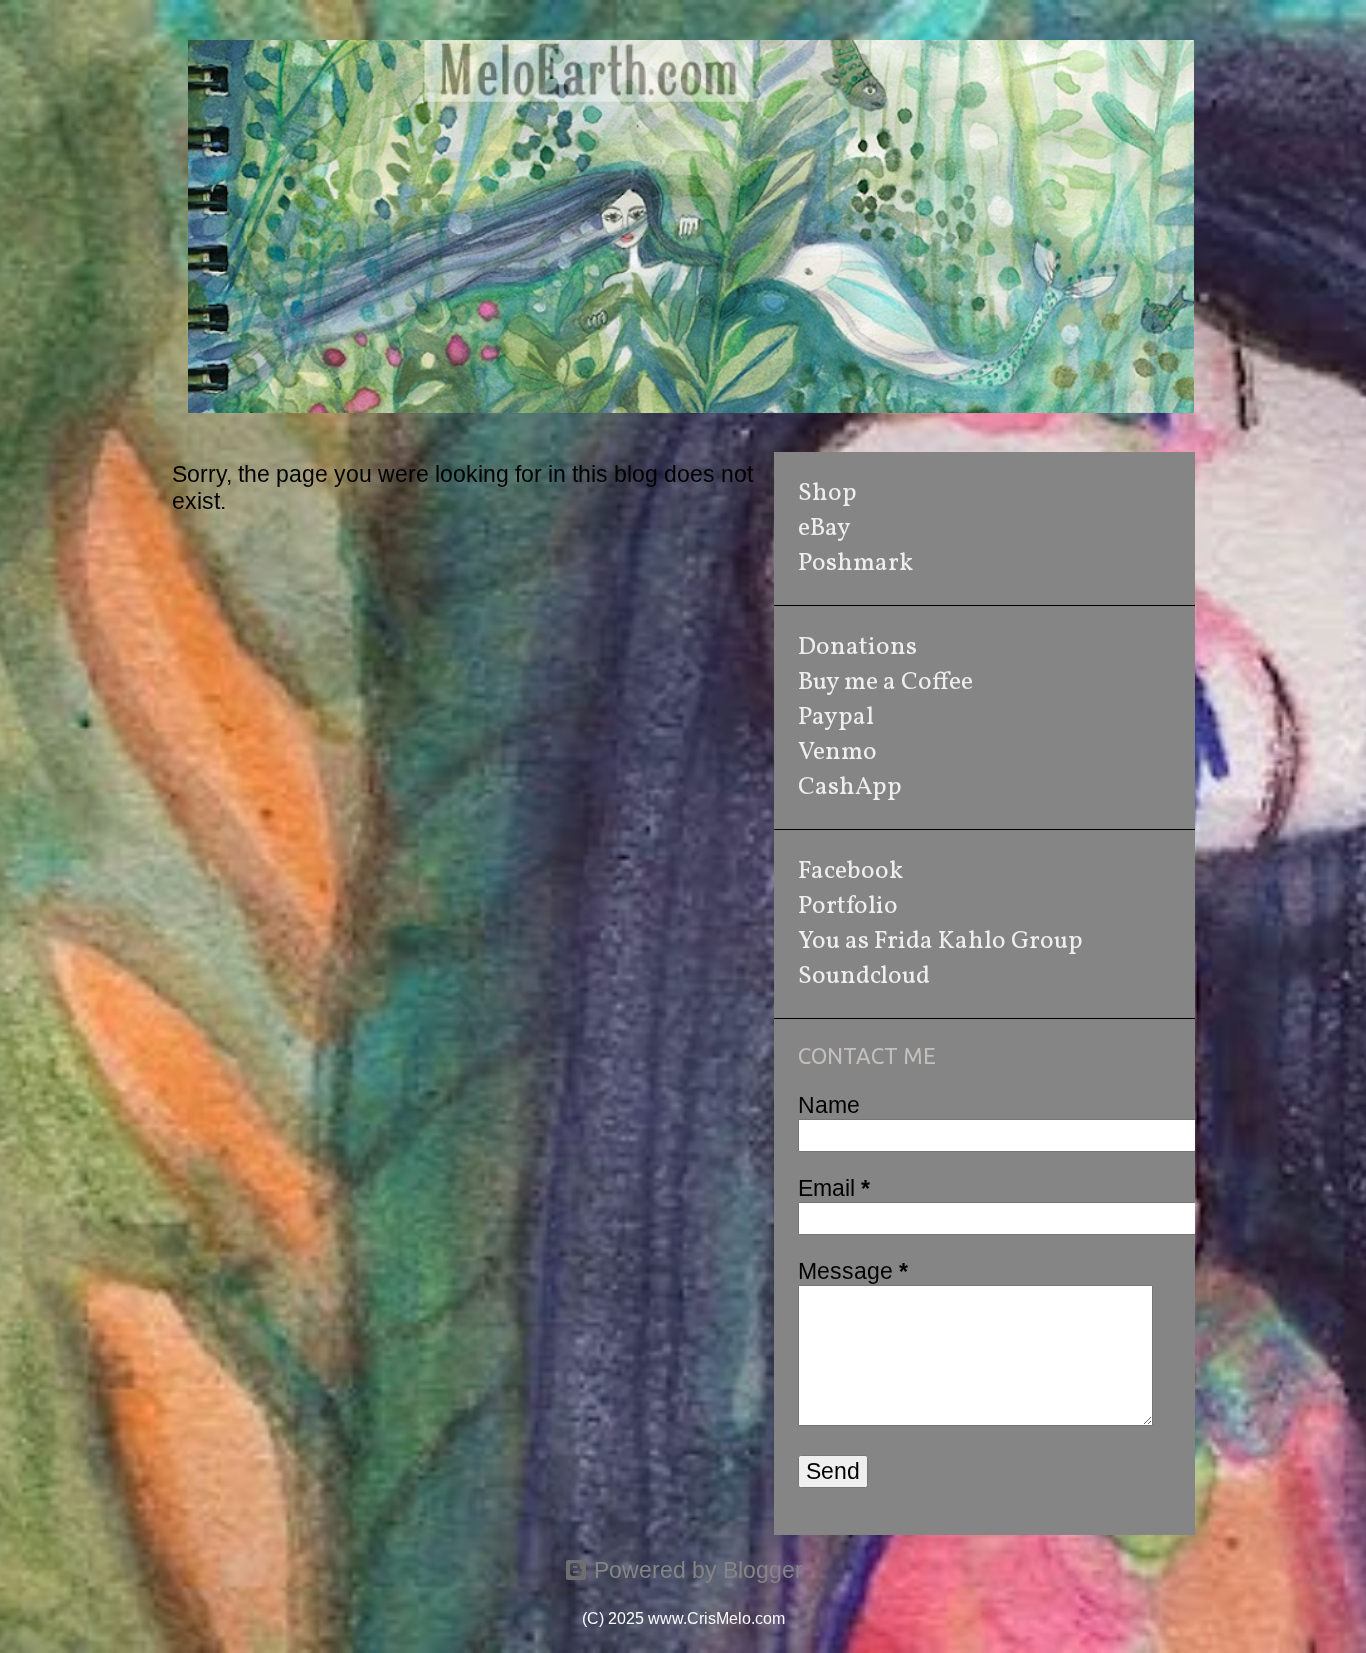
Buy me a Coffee (885, 682)
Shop (827, 493)
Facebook (850, 871)
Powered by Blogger (695, 1570)
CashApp (850, 787)
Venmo (837, 752)
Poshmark (855, 563)
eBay (824, 528)
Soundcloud (864, 976)
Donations (857, 647)
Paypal (836, 717)
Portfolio (848, 906)
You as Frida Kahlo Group (940, 941)
